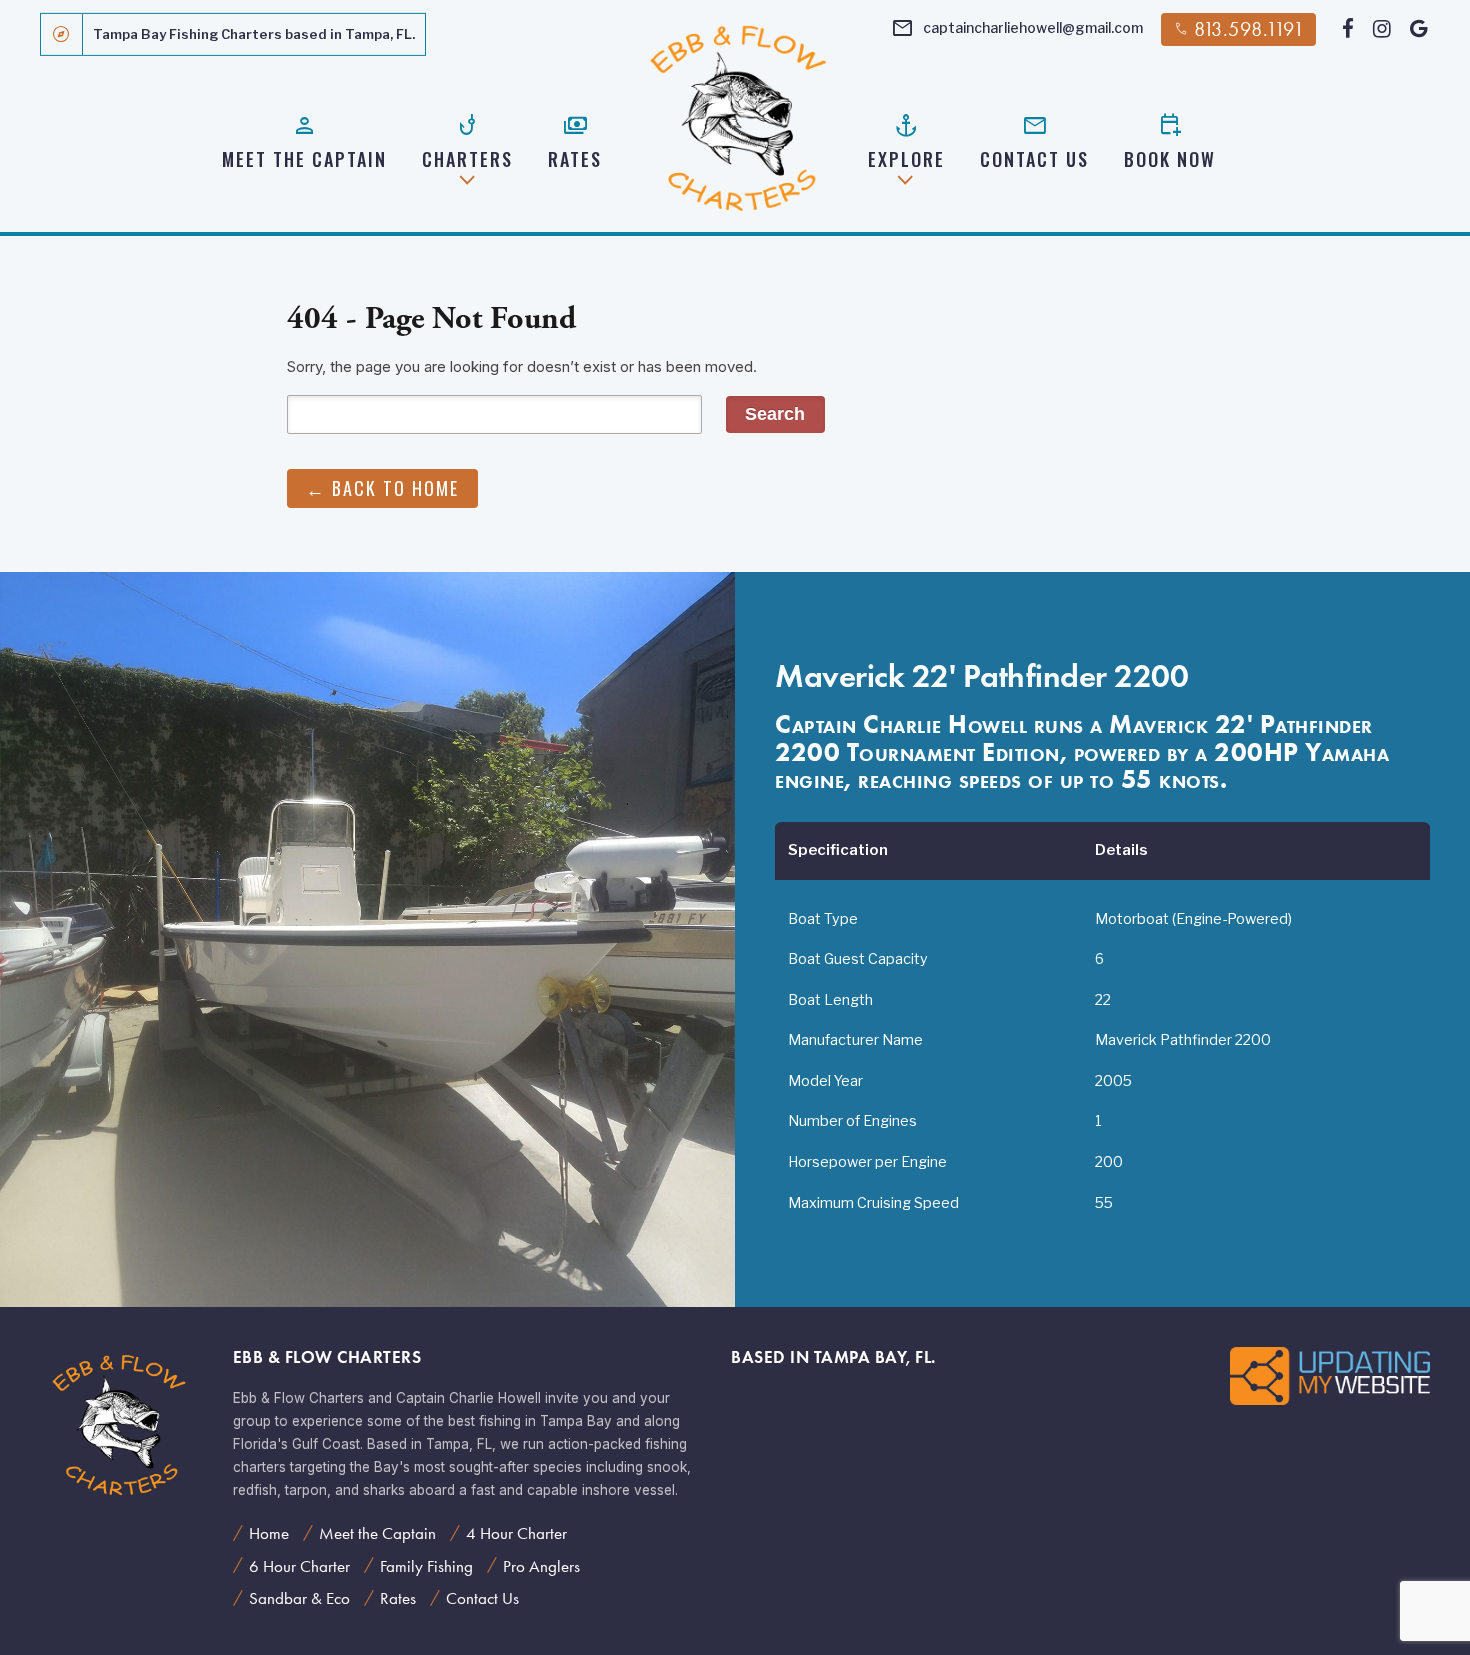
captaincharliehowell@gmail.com (1017, 29)
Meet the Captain (304, 140)
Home (269, 1533)
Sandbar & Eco (299, 1598)
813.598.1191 (1238, 29)
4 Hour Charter (516, 1533)
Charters (467, 140)
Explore (906, 140)
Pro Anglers (541, 1566)
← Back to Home (382, 488)
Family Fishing (426, 1566)
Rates (575, 140)
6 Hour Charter (299, 1566)
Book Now (1170, 140)
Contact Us (1034, 140)
